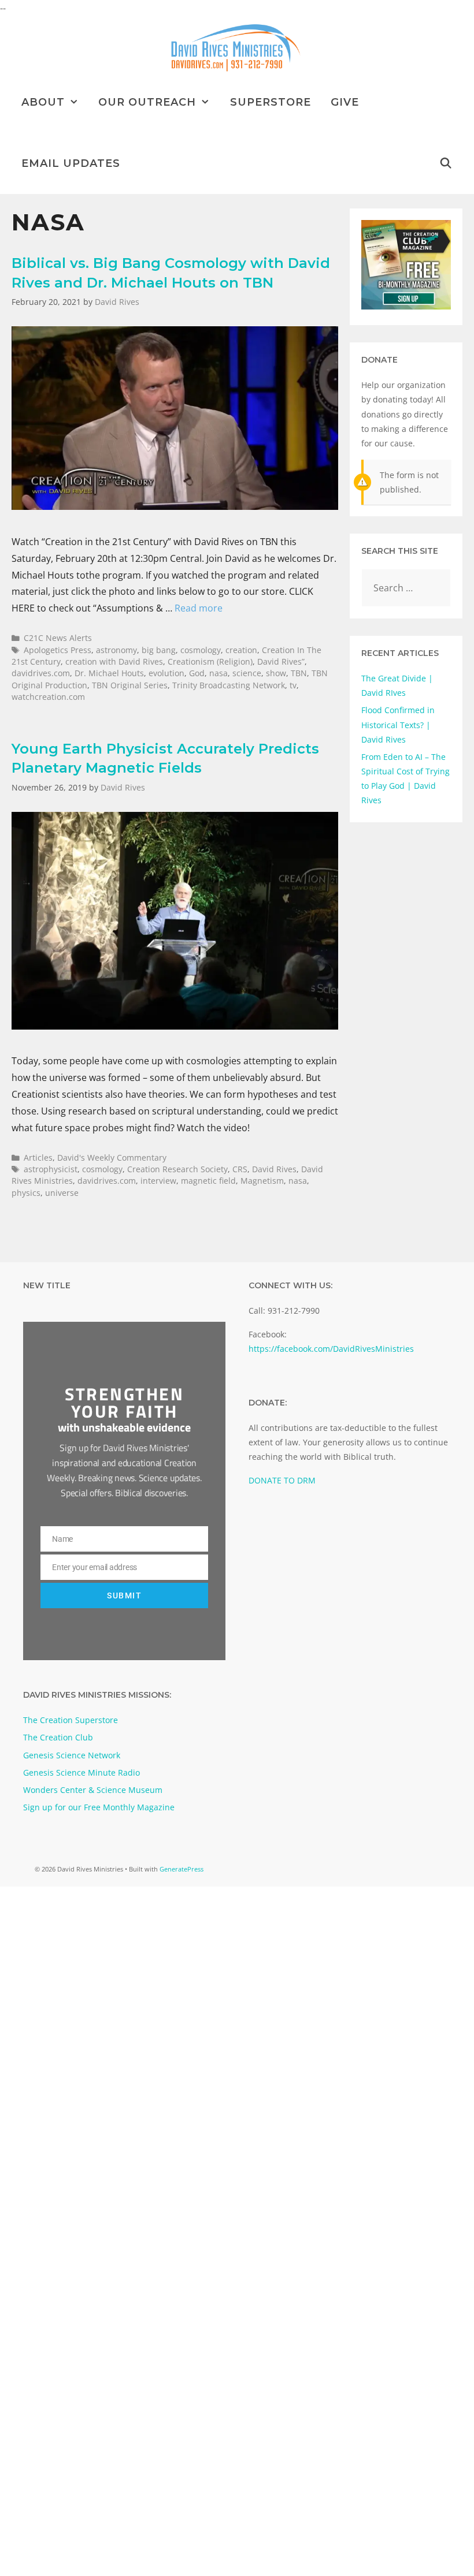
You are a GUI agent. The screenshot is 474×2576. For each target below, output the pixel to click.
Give (345, 102)
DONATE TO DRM (282, 1480)
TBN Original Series (130, 685)
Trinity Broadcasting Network (229, 685)
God (197, 673)
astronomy (116, 650)
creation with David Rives (114, 661)
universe (62, 1193)
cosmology (201, 650)
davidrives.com (41, 673)
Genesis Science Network (72, 1755)
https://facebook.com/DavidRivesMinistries (331, 1349)
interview (158, 1181)
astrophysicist (51, 1169)
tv (293, 685)
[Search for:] (406, 588)
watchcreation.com (48, 697)
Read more (199, 608)
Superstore (271, 102)
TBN (299, 673)
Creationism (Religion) (210, 661)
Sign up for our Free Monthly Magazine (99, 1807)
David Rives (274, 1169)
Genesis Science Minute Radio (82, 1772)
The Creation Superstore (71, 1720)
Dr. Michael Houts (109, 673)
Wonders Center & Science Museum (93, 1790)
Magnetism (262, 1181)
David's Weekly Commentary (112, 1157)
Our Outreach (147, 102)
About (43, 102)
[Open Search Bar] (446, 163)
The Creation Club (58, 1737)
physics (26, 1193)
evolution (166, 673)
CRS (240, 1169)
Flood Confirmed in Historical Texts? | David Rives (398, 724)
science (247, 673)
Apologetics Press (58, 650)
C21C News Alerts (58, 638)
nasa (219, 673)
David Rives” (281, 661)
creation (241, 650)
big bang (159, 650)
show (276, 673)
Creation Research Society (177, 1169)
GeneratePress (182, 1869)
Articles (38, 1157)
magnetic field (208, 1181)
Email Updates (71, 163)
